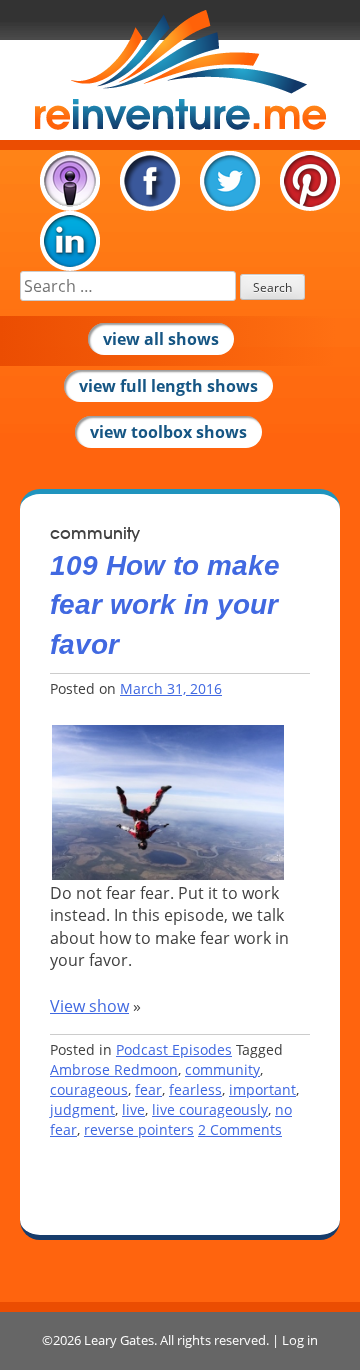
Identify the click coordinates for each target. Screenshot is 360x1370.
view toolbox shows (168, 432)
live (133, 1109)
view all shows (161, 339)
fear (148, 1089)
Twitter (230, 181)
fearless (195, 1089)
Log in (300, 1340)
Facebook (150, 181)
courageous (89, 1089)
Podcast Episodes (174, 1049)
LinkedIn (70, 241)
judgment (82, 1109)
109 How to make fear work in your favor (165, 604)
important (262, 1089)
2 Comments (240, 1129)
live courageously (210, 1109)
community (222, 1069)
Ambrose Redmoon (114, 1069)
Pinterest (310, 181)
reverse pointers (139, 1129)
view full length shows (168, 386)
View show (89, 1006)
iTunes (70, 181)
